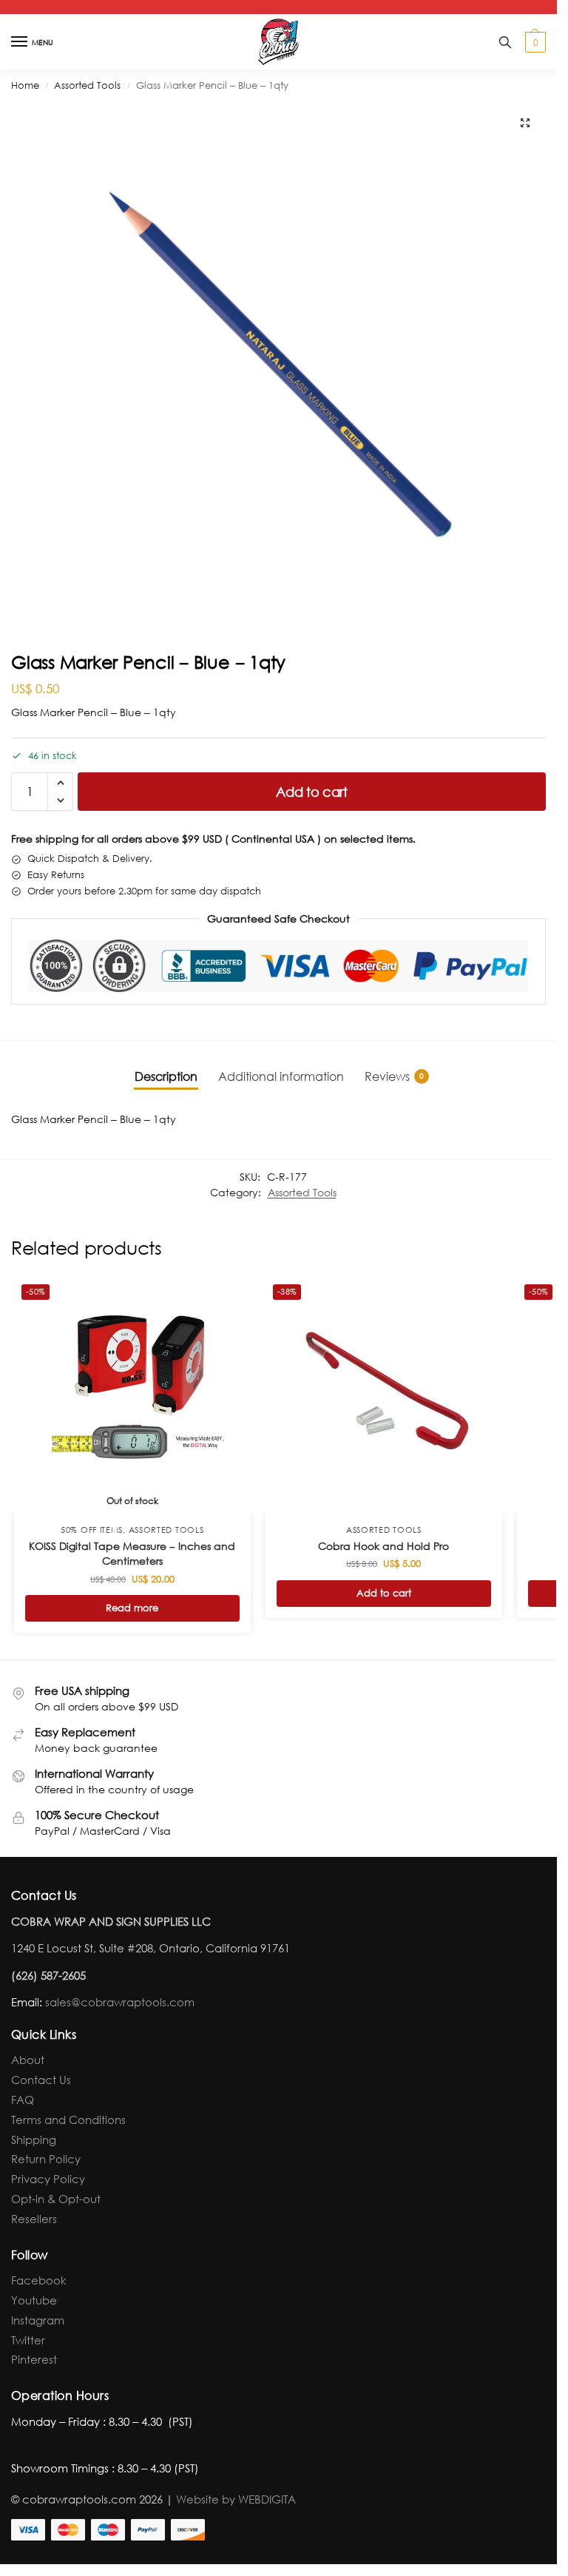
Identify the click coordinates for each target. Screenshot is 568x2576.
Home (25, 85)
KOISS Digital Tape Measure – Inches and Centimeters (132, 1553)
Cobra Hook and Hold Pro (383, 1546)
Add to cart (312, 792)
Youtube (34, 2300)
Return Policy (46, 2159)
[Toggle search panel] (505, 42)
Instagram (38, 2320)
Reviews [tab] (394, 1076)
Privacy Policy (48, 2179)
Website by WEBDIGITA (236, 2499)
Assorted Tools (87, 85)
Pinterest (34, 2359)
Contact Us (41, 2080)
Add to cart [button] (384, 1593)
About (28, 2060)
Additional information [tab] (281, 1076)
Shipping (34, 2140)
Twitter (28, 2340)
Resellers (34, 2219)
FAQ (23, 2100)
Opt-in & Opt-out (56, 2199)
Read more (132, 1608)
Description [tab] (166, 1076)
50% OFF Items (92, 1530)
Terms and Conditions (68, 2120)
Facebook (39, 2280)
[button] (534, 42)
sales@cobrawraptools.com (120, 2002)
